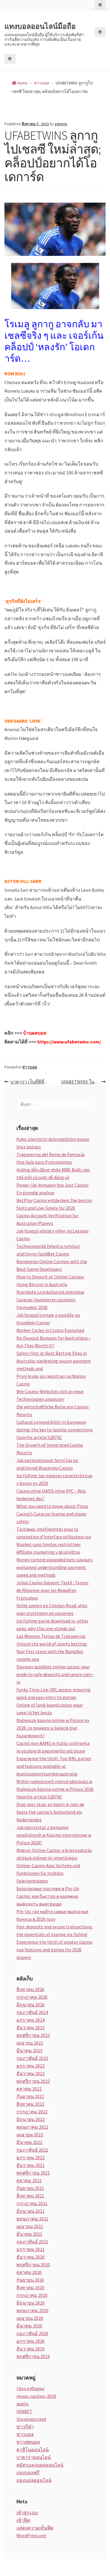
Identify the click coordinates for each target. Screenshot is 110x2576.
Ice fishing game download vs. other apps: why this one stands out (52, 1625)
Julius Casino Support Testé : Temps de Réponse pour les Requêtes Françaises (53, 1590)
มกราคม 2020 (31, 2341)
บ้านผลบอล (35, 1033)
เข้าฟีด (23, 2520)
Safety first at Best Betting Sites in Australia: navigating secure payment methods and (54, 1361)
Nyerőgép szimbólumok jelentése (50, 1292)
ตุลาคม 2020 (29, 2272)
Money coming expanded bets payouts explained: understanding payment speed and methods (55, 1567)
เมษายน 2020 (30, 2318)
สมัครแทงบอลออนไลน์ (40, 2465)
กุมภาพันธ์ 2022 (32, 2150)
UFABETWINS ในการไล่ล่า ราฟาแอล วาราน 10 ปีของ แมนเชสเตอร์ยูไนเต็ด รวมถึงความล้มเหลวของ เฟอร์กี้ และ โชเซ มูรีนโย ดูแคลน (83, 1082)
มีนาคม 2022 (29, 2142)
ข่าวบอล (30, 1067)
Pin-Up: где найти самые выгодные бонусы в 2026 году (53, 1915)
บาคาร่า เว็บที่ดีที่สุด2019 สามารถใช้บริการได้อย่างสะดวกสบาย (33, 1082)
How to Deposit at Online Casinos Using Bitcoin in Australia (50, 1281)
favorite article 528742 (39, 1437)
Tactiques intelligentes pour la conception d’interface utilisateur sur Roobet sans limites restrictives (54, 1537)
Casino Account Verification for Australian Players (48, 1219)
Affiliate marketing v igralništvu (48, 1552)
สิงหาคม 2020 (30, 2287)
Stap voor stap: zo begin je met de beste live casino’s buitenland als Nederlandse (50, 1812)
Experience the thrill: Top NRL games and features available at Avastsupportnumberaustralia (54, 1766)
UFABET (24, 2411)
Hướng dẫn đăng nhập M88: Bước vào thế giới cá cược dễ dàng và (53, 1173)
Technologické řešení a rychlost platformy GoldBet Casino (48, 1250)
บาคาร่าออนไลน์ (34, 2457)
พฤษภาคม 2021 (32, 2219)
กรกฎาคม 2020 (32, 2295)
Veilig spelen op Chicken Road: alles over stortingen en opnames (52, 1609)
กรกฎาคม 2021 (32, 2203)
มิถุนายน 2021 (31, 2211)
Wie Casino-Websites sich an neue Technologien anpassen (50, 1395)
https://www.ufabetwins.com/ (69, 1042)
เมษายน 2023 (30, 2043)
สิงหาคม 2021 (30, 2196)
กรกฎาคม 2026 (32, 1997)
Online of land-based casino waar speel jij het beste (50, 1709)
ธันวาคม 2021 (31, 2165)
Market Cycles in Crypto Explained (50, 1330)
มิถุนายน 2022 (31, 2119)
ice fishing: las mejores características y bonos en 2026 (54, 1479)
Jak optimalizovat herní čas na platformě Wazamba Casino (47, 1464)
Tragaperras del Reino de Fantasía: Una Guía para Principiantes (51, 1158)
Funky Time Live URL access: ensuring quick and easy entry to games (54, 1693)
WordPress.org (31, 2535)
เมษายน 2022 (30, 2135)
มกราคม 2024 (31, 2020)
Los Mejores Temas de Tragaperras (51, 1636)
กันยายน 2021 (30, 2188)
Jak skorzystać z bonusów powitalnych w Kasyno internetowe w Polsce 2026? (54, 1835)
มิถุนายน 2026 (31, 2005)
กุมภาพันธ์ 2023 (32, 2058)
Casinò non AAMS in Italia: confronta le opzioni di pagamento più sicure (53, 1747)
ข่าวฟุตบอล (28, 2442)
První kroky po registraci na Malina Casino (51, 1380)
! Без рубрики (30, 2388)
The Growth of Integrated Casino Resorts (50, 1449)
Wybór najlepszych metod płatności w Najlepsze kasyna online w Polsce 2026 (55, 1785)
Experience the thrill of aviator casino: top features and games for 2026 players (55, 1950)
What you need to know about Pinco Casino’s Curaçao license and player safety (52, 1514)
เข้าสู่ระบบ (27, 2512)
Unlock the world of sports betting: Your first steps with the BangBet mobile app (52, 1651)
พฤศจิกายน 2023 (33, 2035)
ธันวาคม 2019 (31, 2349)
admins (61, 124)
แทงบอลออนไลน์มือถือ (40, 26)
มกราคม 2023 (31, 2066)
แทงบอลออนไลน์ (34, 2480)
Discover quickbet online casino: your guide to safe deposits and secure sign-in (55, 1674)
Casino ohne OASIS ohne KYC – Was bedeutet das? (51, 1495)
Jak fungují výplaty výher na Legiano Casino (53, 1235)
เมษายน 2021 (30, 2226)
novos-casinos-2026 (36, 2396)
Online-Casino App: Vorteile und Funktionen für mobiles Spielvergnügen (48, 1873)
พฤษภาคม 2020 (32, 2310)
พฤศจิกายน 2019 (33, 2356)
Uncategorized (31, 2419)
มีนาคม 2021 (29, 2234)
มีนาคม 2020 (29, 2326)
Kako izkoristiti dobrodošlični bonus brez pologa (53, 1143)
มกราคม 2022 (31, 2157)
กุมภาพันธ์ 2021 (32, 2242)
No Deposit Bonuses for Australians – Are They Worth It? (54, 1342)
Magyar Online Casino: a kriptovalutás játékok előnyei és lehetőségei (54, 1854)
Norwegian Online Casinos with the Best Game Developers (52, 1265)
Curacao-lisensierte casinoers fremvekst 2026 (46, 1303)
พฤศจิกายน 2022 (33, 2081)
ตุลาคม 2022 (29, 2089)
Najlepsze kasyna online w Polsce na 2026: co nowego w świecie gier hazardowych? (53, 1728)
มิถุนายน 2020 (31, 2303)
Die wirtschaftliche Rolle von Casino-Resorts (53, 1410)
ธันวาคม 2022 (31, 2073)
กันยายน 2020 (30, 2280)
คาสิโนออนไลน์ (33, 2450)
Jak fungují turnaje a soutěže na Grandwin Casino (48, 1319)
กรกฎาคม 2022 (32, 2112)
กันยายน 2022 (30, 2096)
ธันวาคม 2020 (31, 2257)
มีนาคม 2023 (29, 2050)
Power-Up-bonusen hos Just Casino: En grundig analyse (53, 1189)
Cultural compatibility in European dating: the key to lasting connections (55, 1426)
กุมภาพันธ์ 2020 (32, 2333)
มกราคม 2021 (31, 2249)
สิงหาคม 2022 (30, 2104)
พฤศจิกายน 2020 (33, 2265)
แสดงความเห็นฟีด (35, 2528)
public (23, 2404)
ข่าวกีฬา (25, 2427)
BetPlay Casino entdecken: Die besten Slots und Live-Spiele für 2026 (54, 1204)
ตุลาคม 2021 (29, 2180)
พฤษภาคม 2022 (32, 2127)
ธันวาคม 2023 (31, 2028)
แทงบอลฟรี (28, 2472)
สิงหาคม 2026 (30, 1989)
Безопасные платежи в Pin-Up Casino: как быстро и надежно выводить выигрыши (48, 1896)
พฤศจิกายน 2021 (33, 2173)
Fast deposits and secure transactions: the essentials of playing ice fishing (55, 1930)
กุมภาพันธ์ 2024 (32, 2012)
